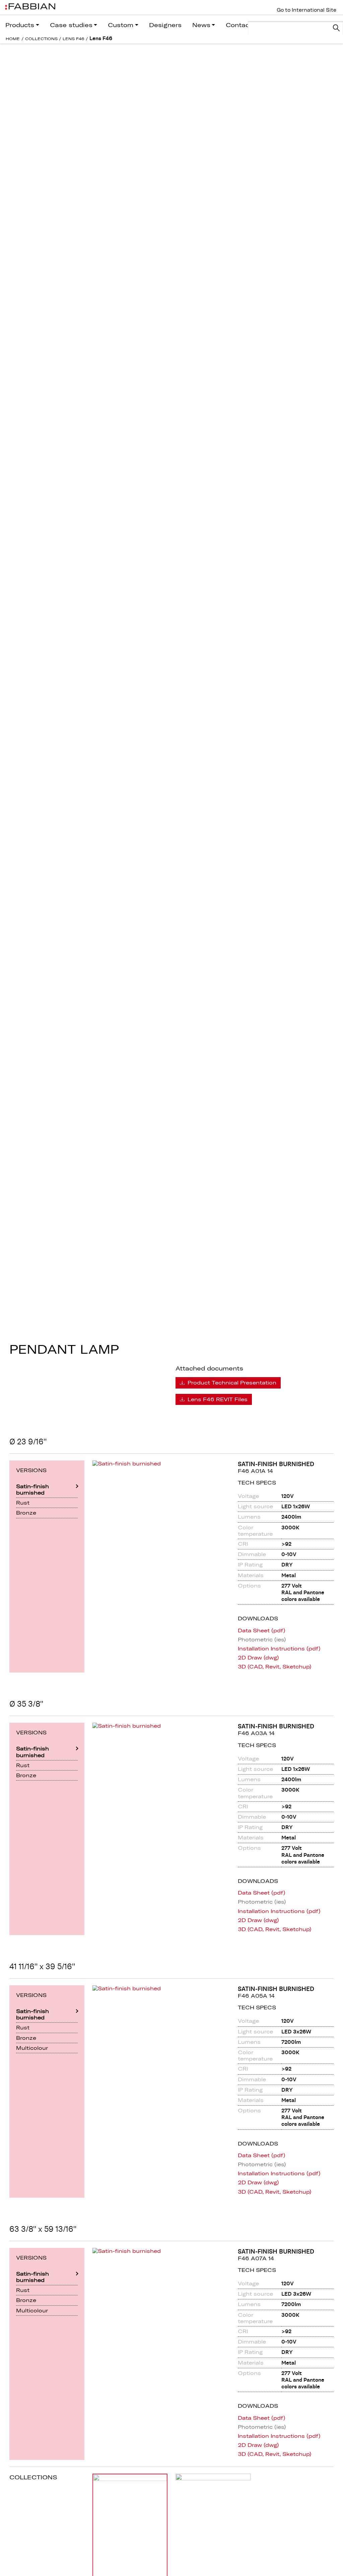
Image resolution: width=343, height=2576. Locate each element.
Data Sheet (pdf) (262, 1631)
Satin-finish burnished (32, 1489)
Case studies (71, 25)
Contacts (241, 25)
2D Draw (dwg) (258, 1658)
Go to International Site (306, 10)
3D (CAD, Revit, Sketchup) (275, 1667)
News (201, 25)
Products (20, 25)
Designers (165, 25)
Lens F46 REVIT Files (217, 1399)
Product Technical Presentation (231, 1382)
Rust (23, 1503)
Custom (121, 25)
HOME (13, 39)
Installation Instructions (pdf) (279, 1649)
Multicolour (32, 2048)
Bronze (26, 1513)
